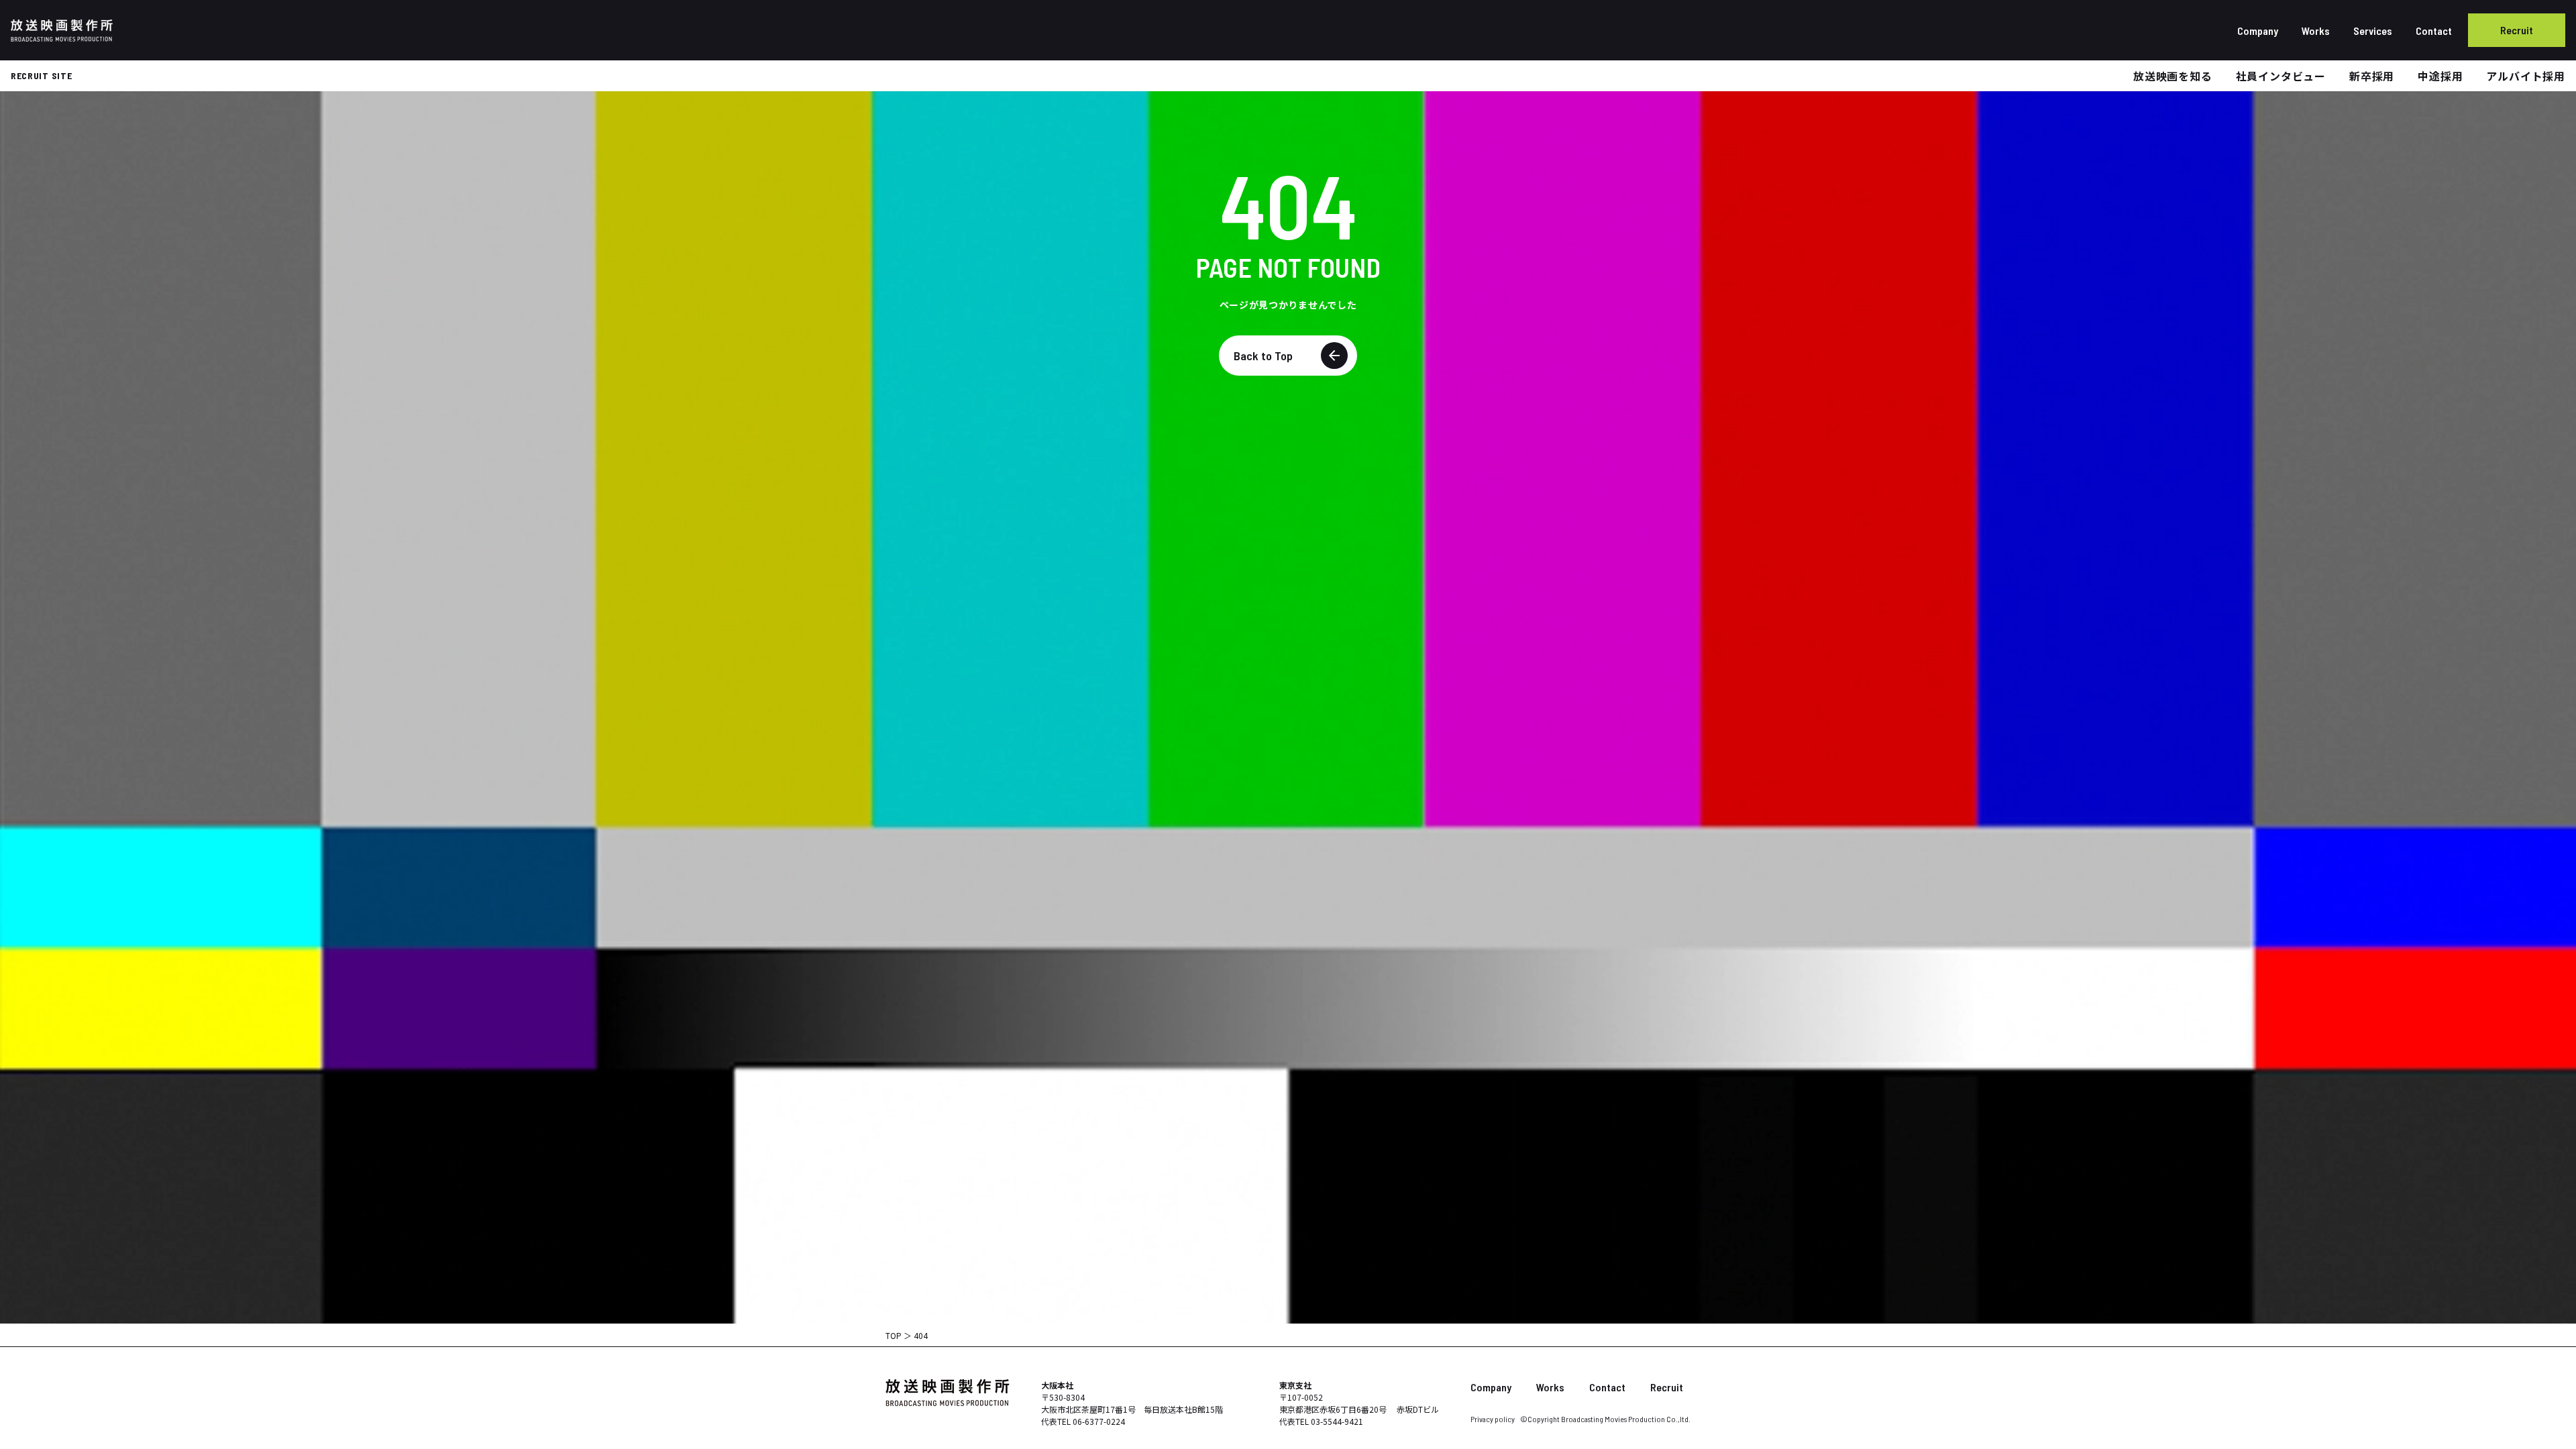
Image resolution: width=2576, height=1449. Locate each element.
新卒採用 (2372, 76)
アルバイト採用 (2526, 76)
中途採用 (2440, 76)
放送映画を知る (2173, 76)
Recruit (2517, 30)
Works (2316, 31)
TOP (894, 1335)
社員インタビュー (2281, 76)
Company (2258, 31)
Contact (2434, 31)
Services (2373, 31)
